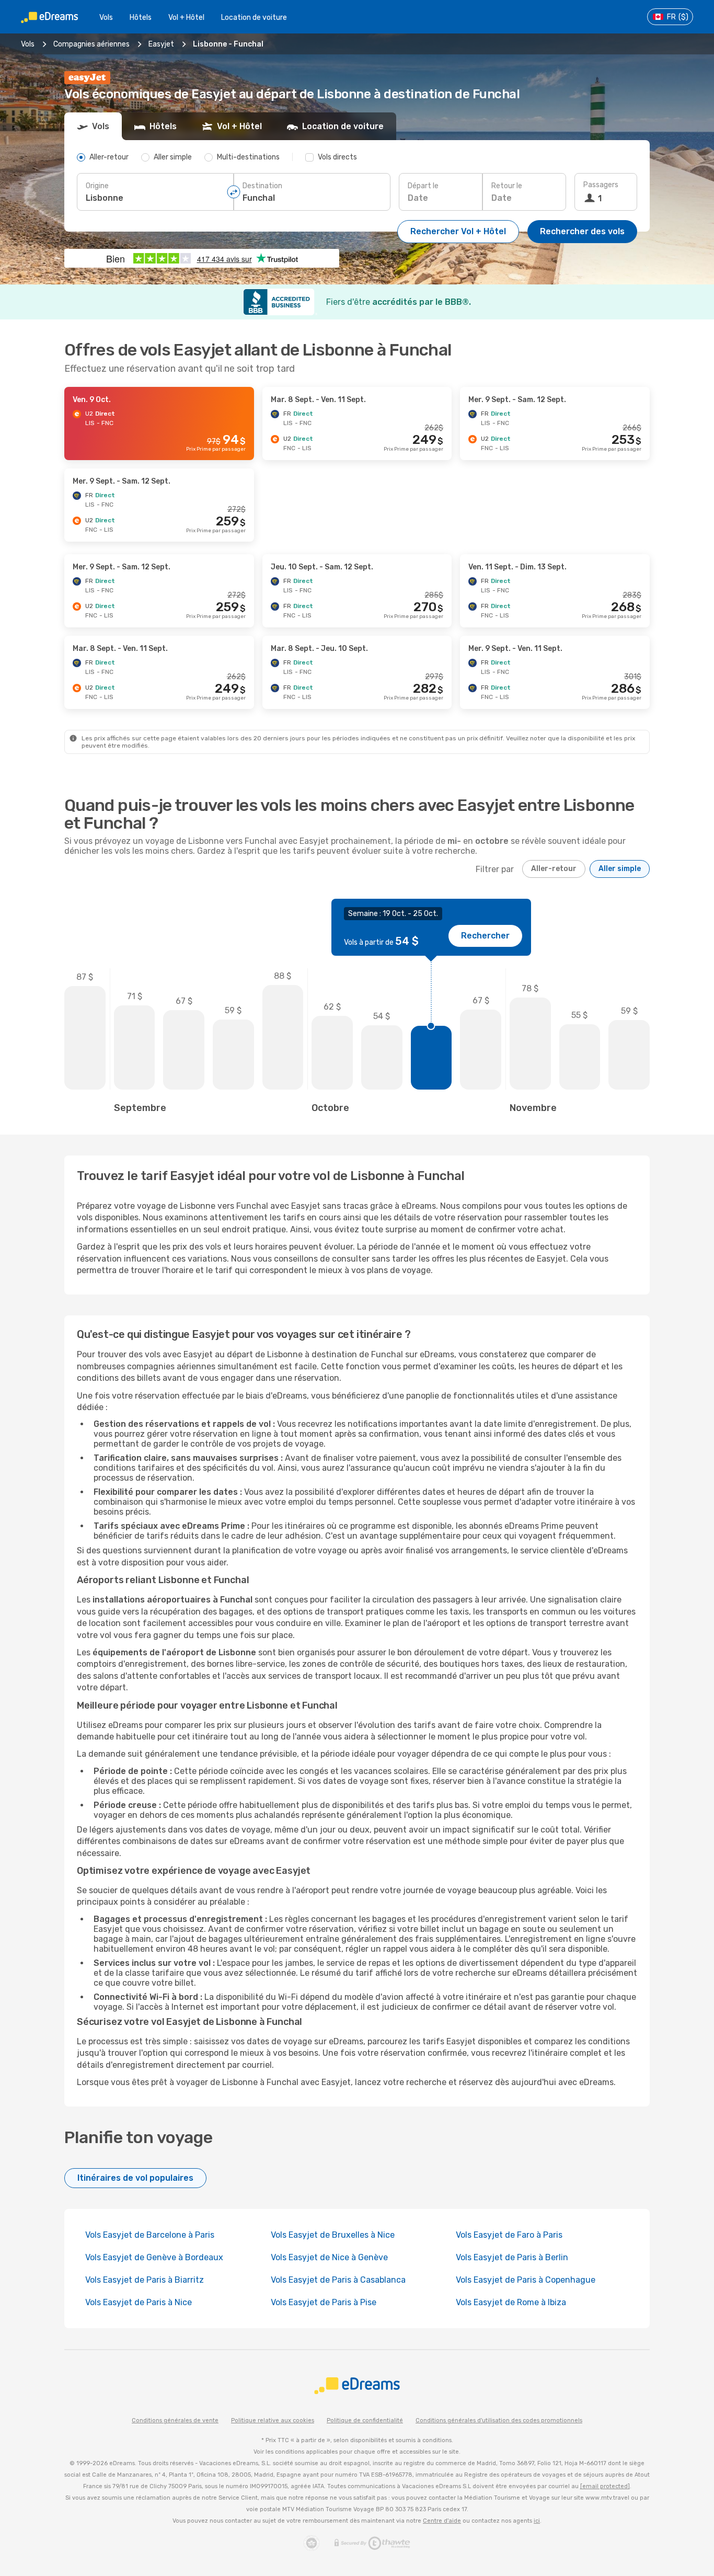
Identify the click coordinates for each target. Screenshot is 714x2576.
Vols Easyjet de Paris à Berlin (512, 2257)
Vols (106, 18)
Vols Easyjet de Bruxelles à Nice (333, 2235)
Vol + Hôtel (186, 18)
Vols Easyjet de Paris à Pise (324, 2302)
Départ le (423, 186)
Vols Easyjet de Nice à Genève (329, 2257)
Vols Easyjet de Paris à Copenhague (526, 2280)
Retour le (507, 186)
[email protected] (605, 2486)
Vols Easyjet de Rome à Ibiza (511, 2302)
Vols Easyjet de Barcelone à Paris (150, 2235)
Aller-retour (554, 869)
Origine (97, 186)
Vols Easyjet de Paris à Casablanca (338, 2280)
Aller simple (620, 869)
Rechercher (485, 936)
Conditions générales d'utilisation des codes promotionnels (499, 2420)
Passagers (601, 185)
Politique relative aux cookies (273, 2420)
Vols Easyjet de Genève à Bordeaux (154, 2257)
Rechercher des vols (582, 231)
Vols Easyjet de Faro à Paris (509, 2235)
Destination (262, 186)
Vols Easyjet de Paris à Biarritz (145, 2280)
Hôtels (141, 18)
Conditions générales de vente (175, 2420)
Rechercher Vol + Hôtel (458, 231)
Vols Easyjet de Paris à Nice (139, 2302)
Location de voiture (254, 18)
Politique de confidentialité (365, 2420)
